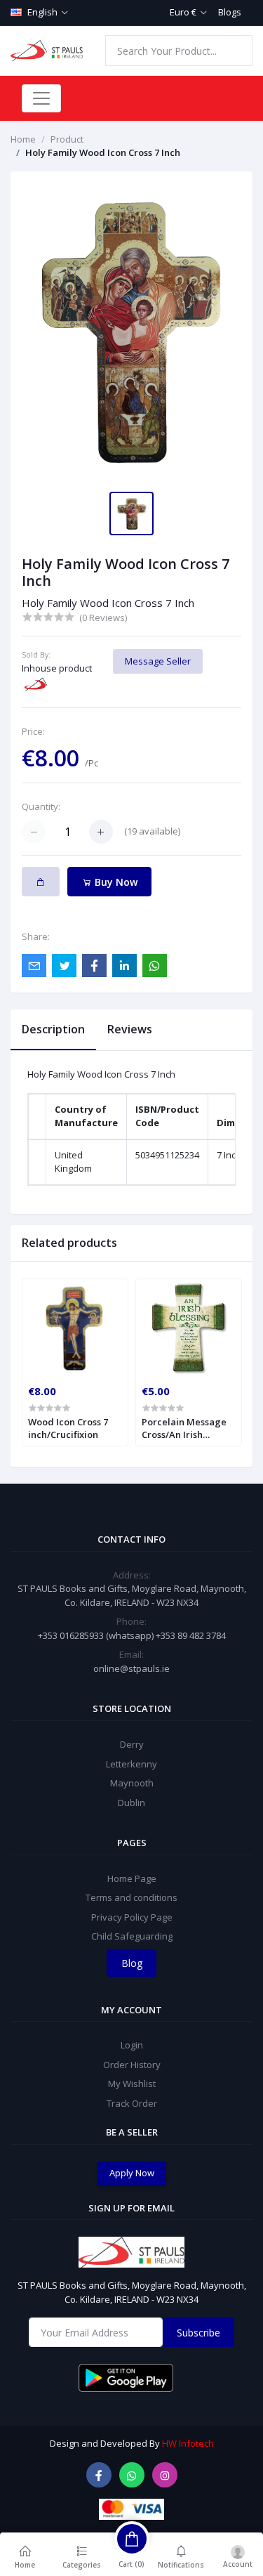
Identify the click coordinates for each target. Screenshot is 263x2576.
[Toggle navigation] (41, 98)
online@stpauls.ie (131, 1668)
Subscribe (198, 2333)
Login (132, 2045)
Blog (132, 1963)
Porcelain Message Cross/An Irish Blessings (184, 1428)
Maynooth (132, 1783)
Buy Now (115, 882)
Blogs (230, 12)
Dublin (131, 1803)
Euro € (183, 12)
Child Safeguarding (132, 1936)
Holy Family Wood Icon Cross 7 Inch (103, 152)
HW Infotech (188, 2443)
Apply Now (132, 2173)
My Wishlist (132, 2084)
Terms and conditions (131, 1897)
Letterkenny (131, 1764)
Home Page (132, 1878)
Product (67, 139)
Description (53, 1029)
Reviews (130, 1029)
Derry (132, 1744)
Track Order (132, 2103)
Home (23, 139)
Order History (132, 2065)
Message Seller (158, 661)
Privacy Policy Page (132, 1917)
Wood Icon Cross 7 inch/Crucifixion (68, 1428)
